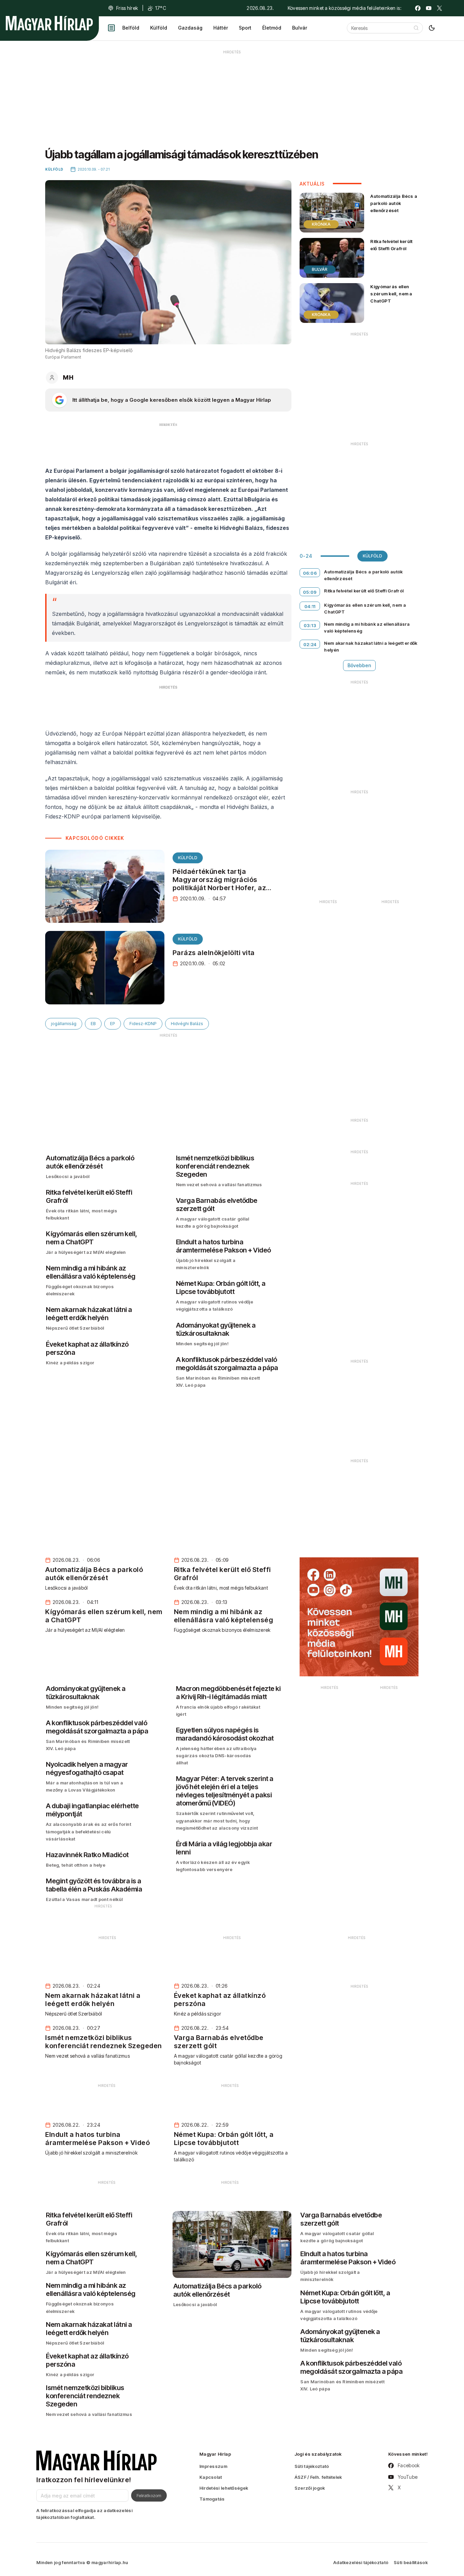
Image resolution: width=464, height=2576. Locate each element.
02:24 (310, 644)
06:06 (310, 573)
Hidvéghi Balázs (187, 1024)
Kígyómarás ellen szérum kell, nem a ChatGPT (391, 294)
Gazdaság (190, 28)
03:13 (310, 625)
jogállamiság (64, 1024)
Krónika (321, 224)
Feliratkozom (149, 2495)
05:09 (310, 592)
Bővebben (359, 665)
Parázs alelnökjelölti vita (214, 953)
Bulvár (300, 28)
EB (93, 1024)
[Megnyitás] (111, 28)
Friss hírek (127, 8)
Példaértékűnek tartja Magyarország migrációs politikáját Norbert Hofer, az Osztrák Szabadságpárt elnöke (225, 884)
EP (113, 1024)
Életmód (272, 28)
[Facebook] (418, 8)
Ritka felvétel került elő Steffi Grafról (391, 245)
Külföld (159, 28)
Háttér (221, 28)
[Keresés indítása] (416, 28)
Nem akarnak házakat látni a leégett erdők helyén (371, 646)
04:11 (310, 606)
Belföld (131, 28)
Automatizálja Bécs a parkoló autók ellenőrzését (394, 203)
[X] (440, 8)
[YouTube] (429, 8)
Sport (245, 28)
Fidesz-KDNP (143, 1024)
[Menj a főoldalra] (49, 23)
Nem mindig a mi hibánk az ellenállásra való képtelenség (367, 627)
